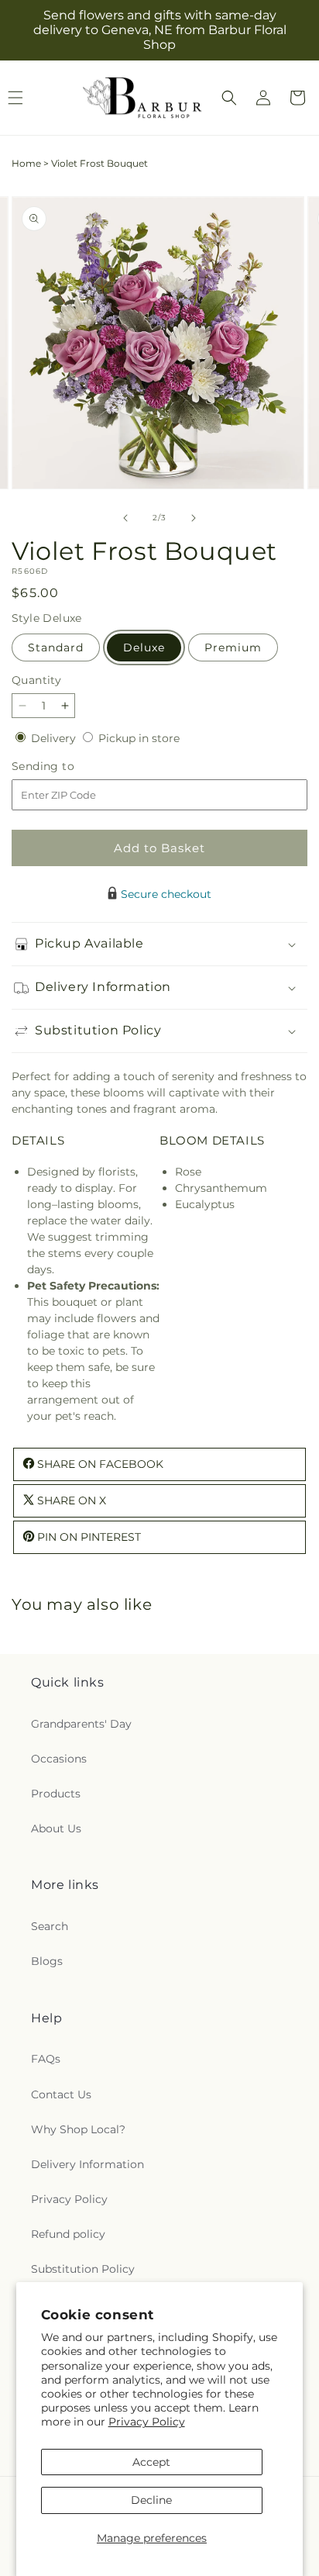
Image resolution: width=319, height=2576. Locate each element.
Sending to (66, 767)
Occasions (59, 1759)
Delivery (55, 738)
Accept (151, 2462)
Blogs (47, 1961)
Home (26, 163)
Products (56, 1794)
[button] (229, 98)
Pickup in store (139, 738)
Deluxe (144, 647)
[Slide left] (125, 518)
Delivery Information (87, 2164)
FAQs (46, 2059)
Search (50, 1926)
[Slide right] (194, 518)
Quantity (36, 680)
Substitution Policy (83, 2269)
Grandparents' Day (81, 1724)
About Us (56, 1828)
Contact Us (61, 2094)
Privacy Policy (147, 2422)
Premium (233, 647)
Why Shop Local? (78, 2129)
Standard (56, 647)
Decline (151, 2500)
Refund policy (68, 2234)
